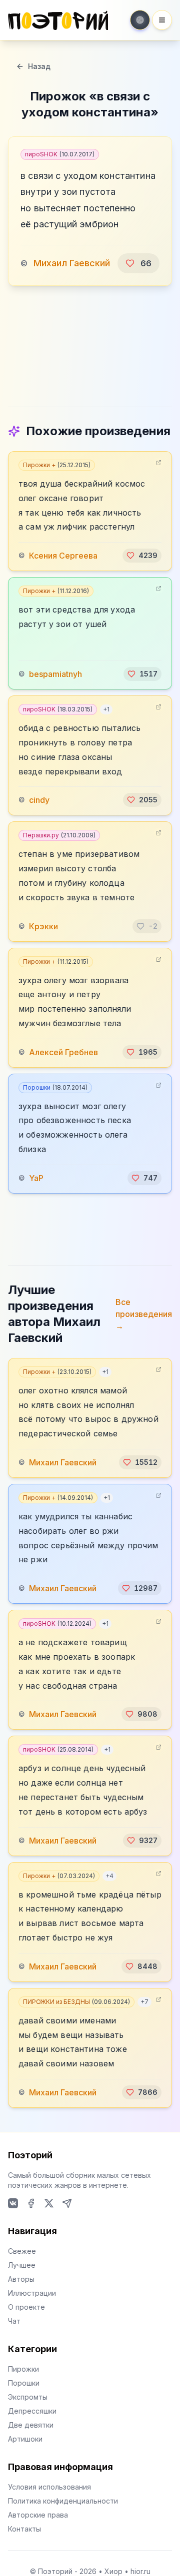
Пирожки (23, 2369)
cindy (39, 800)
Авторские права (38, 2515)
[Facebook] (31, 2203)
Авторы (21, 2279)
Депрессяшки (32, 2411)
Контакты (24, 2529)
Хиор (113, 2571)
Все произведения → (144, 1314)
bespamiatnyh (55, 674)
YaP (36, 1178)
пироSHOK (60, 154)
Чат (14, 2321)
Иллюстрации (32, 2293)
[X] (49, 2203)
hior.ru (140, 2571)
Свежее (22, 2251)
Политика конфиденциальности (63, 2501)
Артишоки (25, 2439)
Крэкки (43, 926)
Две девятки (31, 2425)
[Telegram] (67, 2203)
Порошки (55, 1087)
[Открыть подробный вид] (158, 463)
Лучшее (22, 2265)
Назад (39, 66)
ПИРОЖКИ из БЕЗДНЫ (76, 2002)
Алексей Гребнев (63, 1052)
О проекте (26, 2307)
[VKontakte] (13, 2203)
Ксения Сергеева (63, 556)
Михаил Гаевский (72, 263)
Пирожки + (57, 465)
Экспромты (28, 2397)
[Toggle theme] (140, 20)
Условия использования (49, 2487)
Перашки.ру (59, 835)
